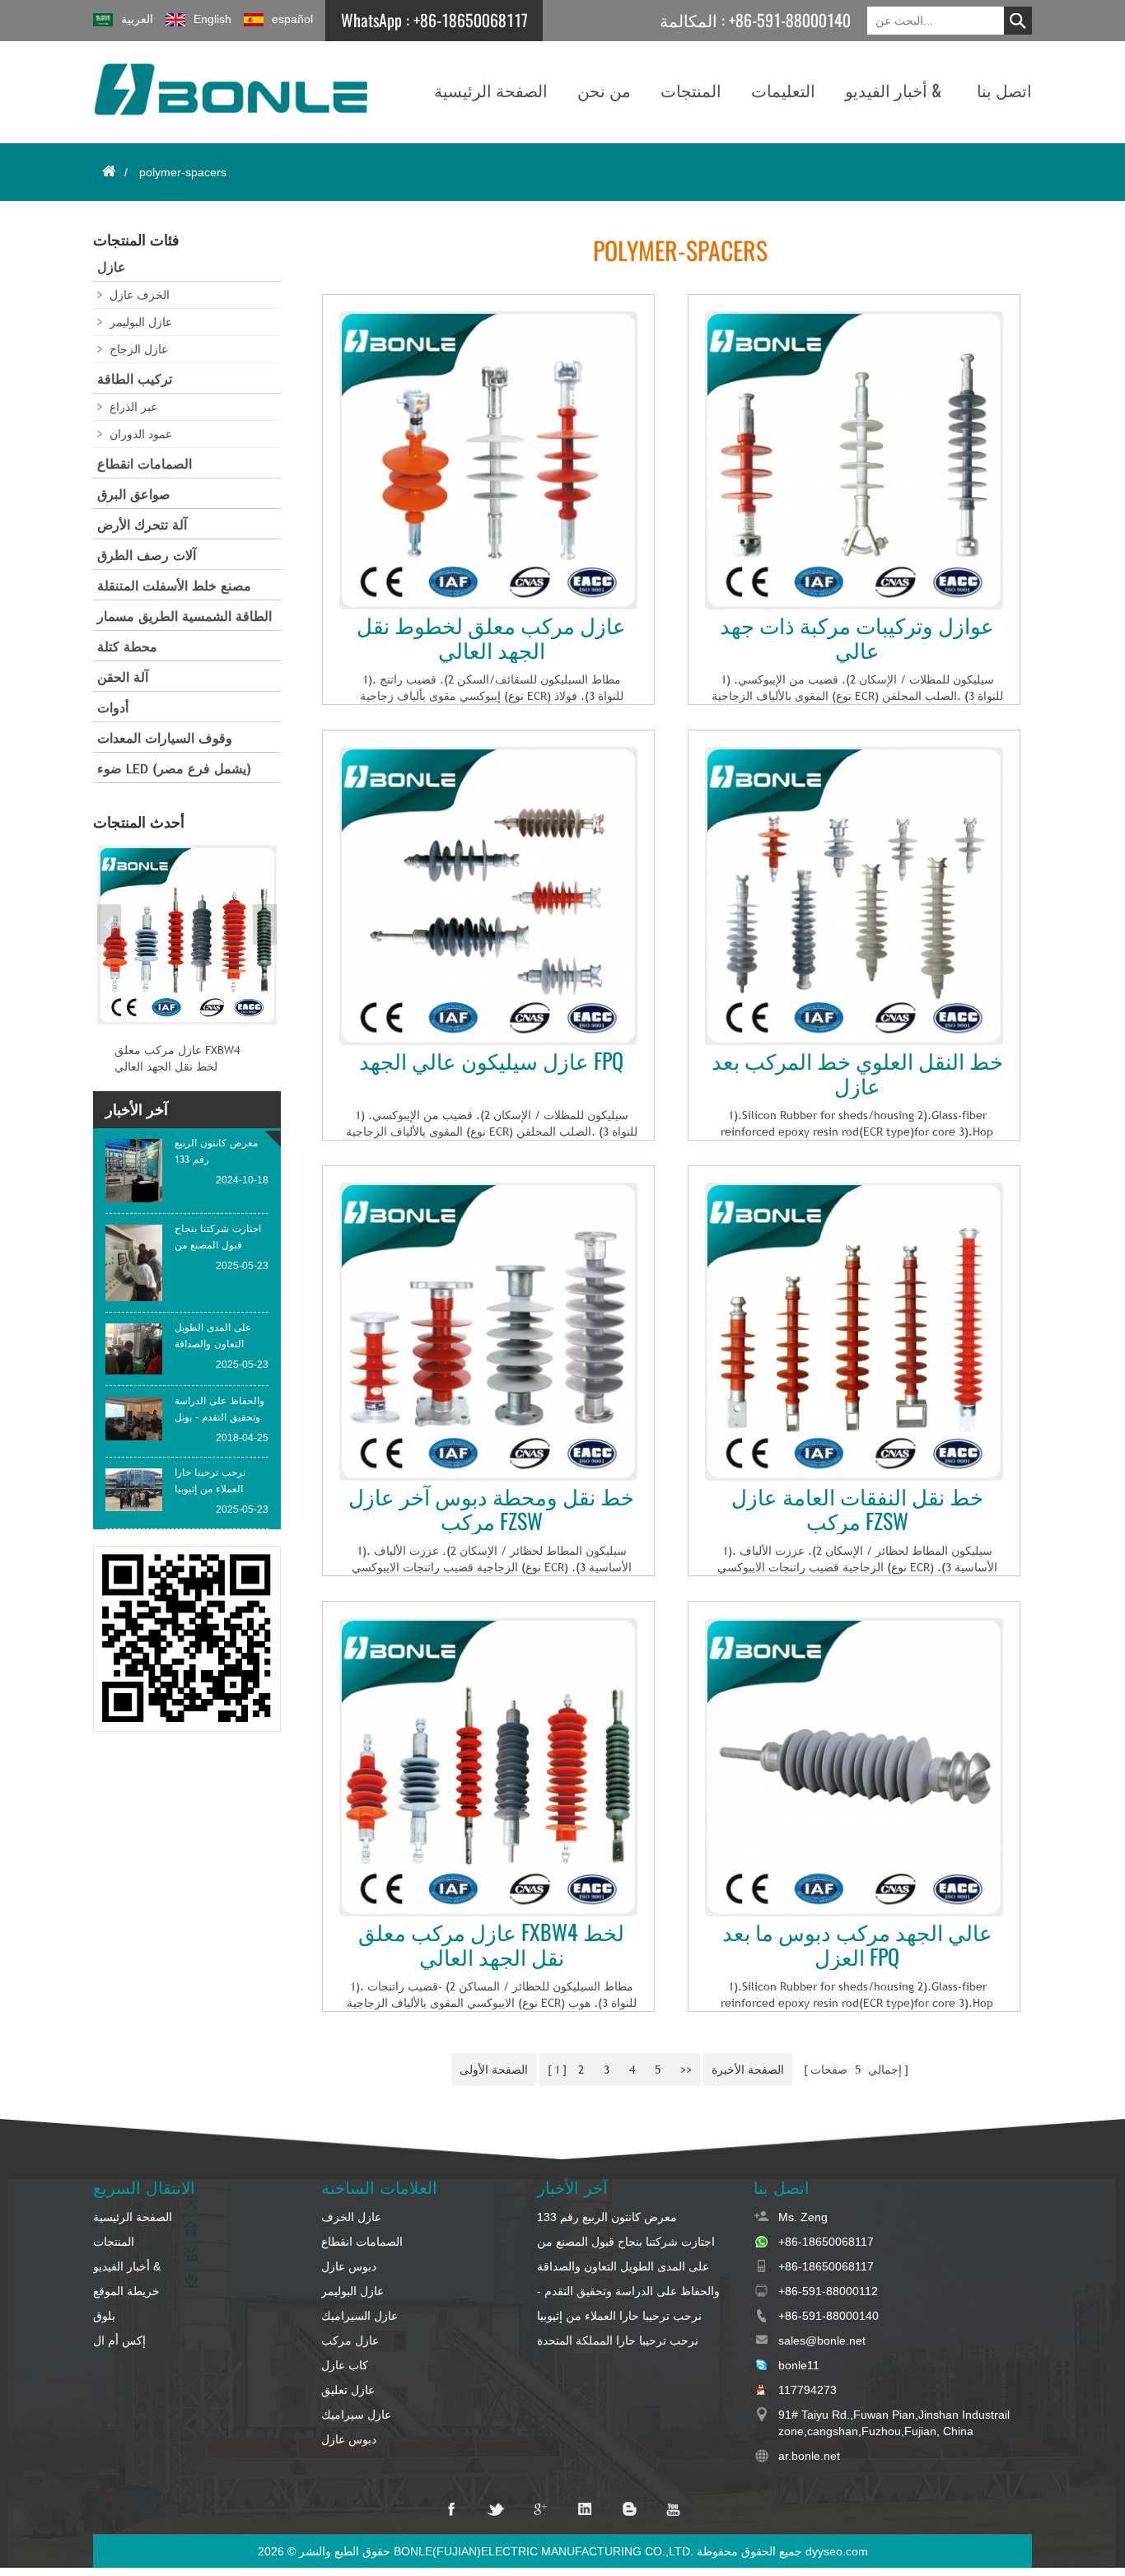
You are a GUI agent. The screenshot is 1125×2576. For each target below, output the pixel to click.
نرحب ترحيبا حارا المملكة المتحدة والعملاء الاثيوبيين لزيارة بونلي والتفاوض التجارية (632, 2341)
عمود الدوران (141, 434)
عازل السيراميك (359, 2316)
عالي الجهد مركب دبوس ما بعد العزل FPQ (857, 1945)
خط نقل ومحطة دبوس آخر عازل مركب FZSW (491, 1510)
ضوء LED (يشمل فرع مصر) (174, 769)
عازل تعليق (348, 2390)
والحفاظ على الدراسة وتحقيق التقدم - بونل (628, 2292)
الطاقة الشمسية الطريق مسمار (184, 616)
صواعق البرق (134, 495)
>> (686, 2070)
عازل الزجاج (139, 349)
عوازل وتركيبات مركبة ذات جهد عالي (857, 638)
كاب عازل (345, 2365)
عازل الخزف (351, 2217)
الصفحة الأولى (494, 2070)
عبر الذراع (133, 407)
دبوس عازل (349, 2266)
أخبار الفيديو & (893, 90)
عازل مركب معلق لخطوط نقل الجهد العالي (491, 638)
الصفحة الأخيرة (748, 2070)
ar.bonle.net (809, 2456)
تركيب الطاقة (135, 379)
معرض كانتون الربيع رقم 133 (607, 2217)
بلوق (104, 2316)
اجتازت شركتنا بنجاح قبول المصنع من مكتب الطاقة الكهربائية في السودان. (626, 2242)
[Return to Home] (109, 171)
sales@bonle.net (822, 2340)
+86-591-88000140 (790, 20)
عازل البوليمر (141, 322)
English (212, 19)
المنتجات (691, 90)
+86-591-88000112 (828, 2291)
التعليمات (783, 90)
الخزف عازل (140, 295)
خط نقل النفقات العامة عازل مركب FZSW (857, 1510)
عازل (112, 267)
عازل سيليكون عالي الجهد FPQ (491, 1062)
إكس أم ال (119, 2340)
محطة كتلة (127, 647)
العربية (137, 19)
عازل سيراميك (356, 2415)
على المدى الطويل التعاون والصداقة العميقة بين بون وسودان (623, 2267)
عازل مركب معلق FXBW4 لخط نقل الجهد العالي (491, 1945)
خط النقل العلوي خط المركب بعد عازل (857, 1074)
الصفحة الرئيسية (491, 90)
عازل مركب (350, 2340)
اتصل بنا (1004, 90)
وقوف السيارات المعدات (165, 738)
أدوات (113, 708)
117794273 (808, 2390)
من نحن (604, 90)
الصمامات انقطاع (145, 464)
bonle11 (799, 2365)
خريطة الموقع (126, 2291)
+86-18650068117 (471, 20)
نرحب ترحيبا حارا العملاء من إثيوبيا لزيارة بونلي (619, 2317)
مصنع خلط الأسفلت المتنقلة (174, 586)
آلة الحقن (123, 677)
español (292, 19)
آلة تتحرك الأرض (142, 525)
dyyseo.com (837, 2551)
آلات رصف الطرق (147, 555)
